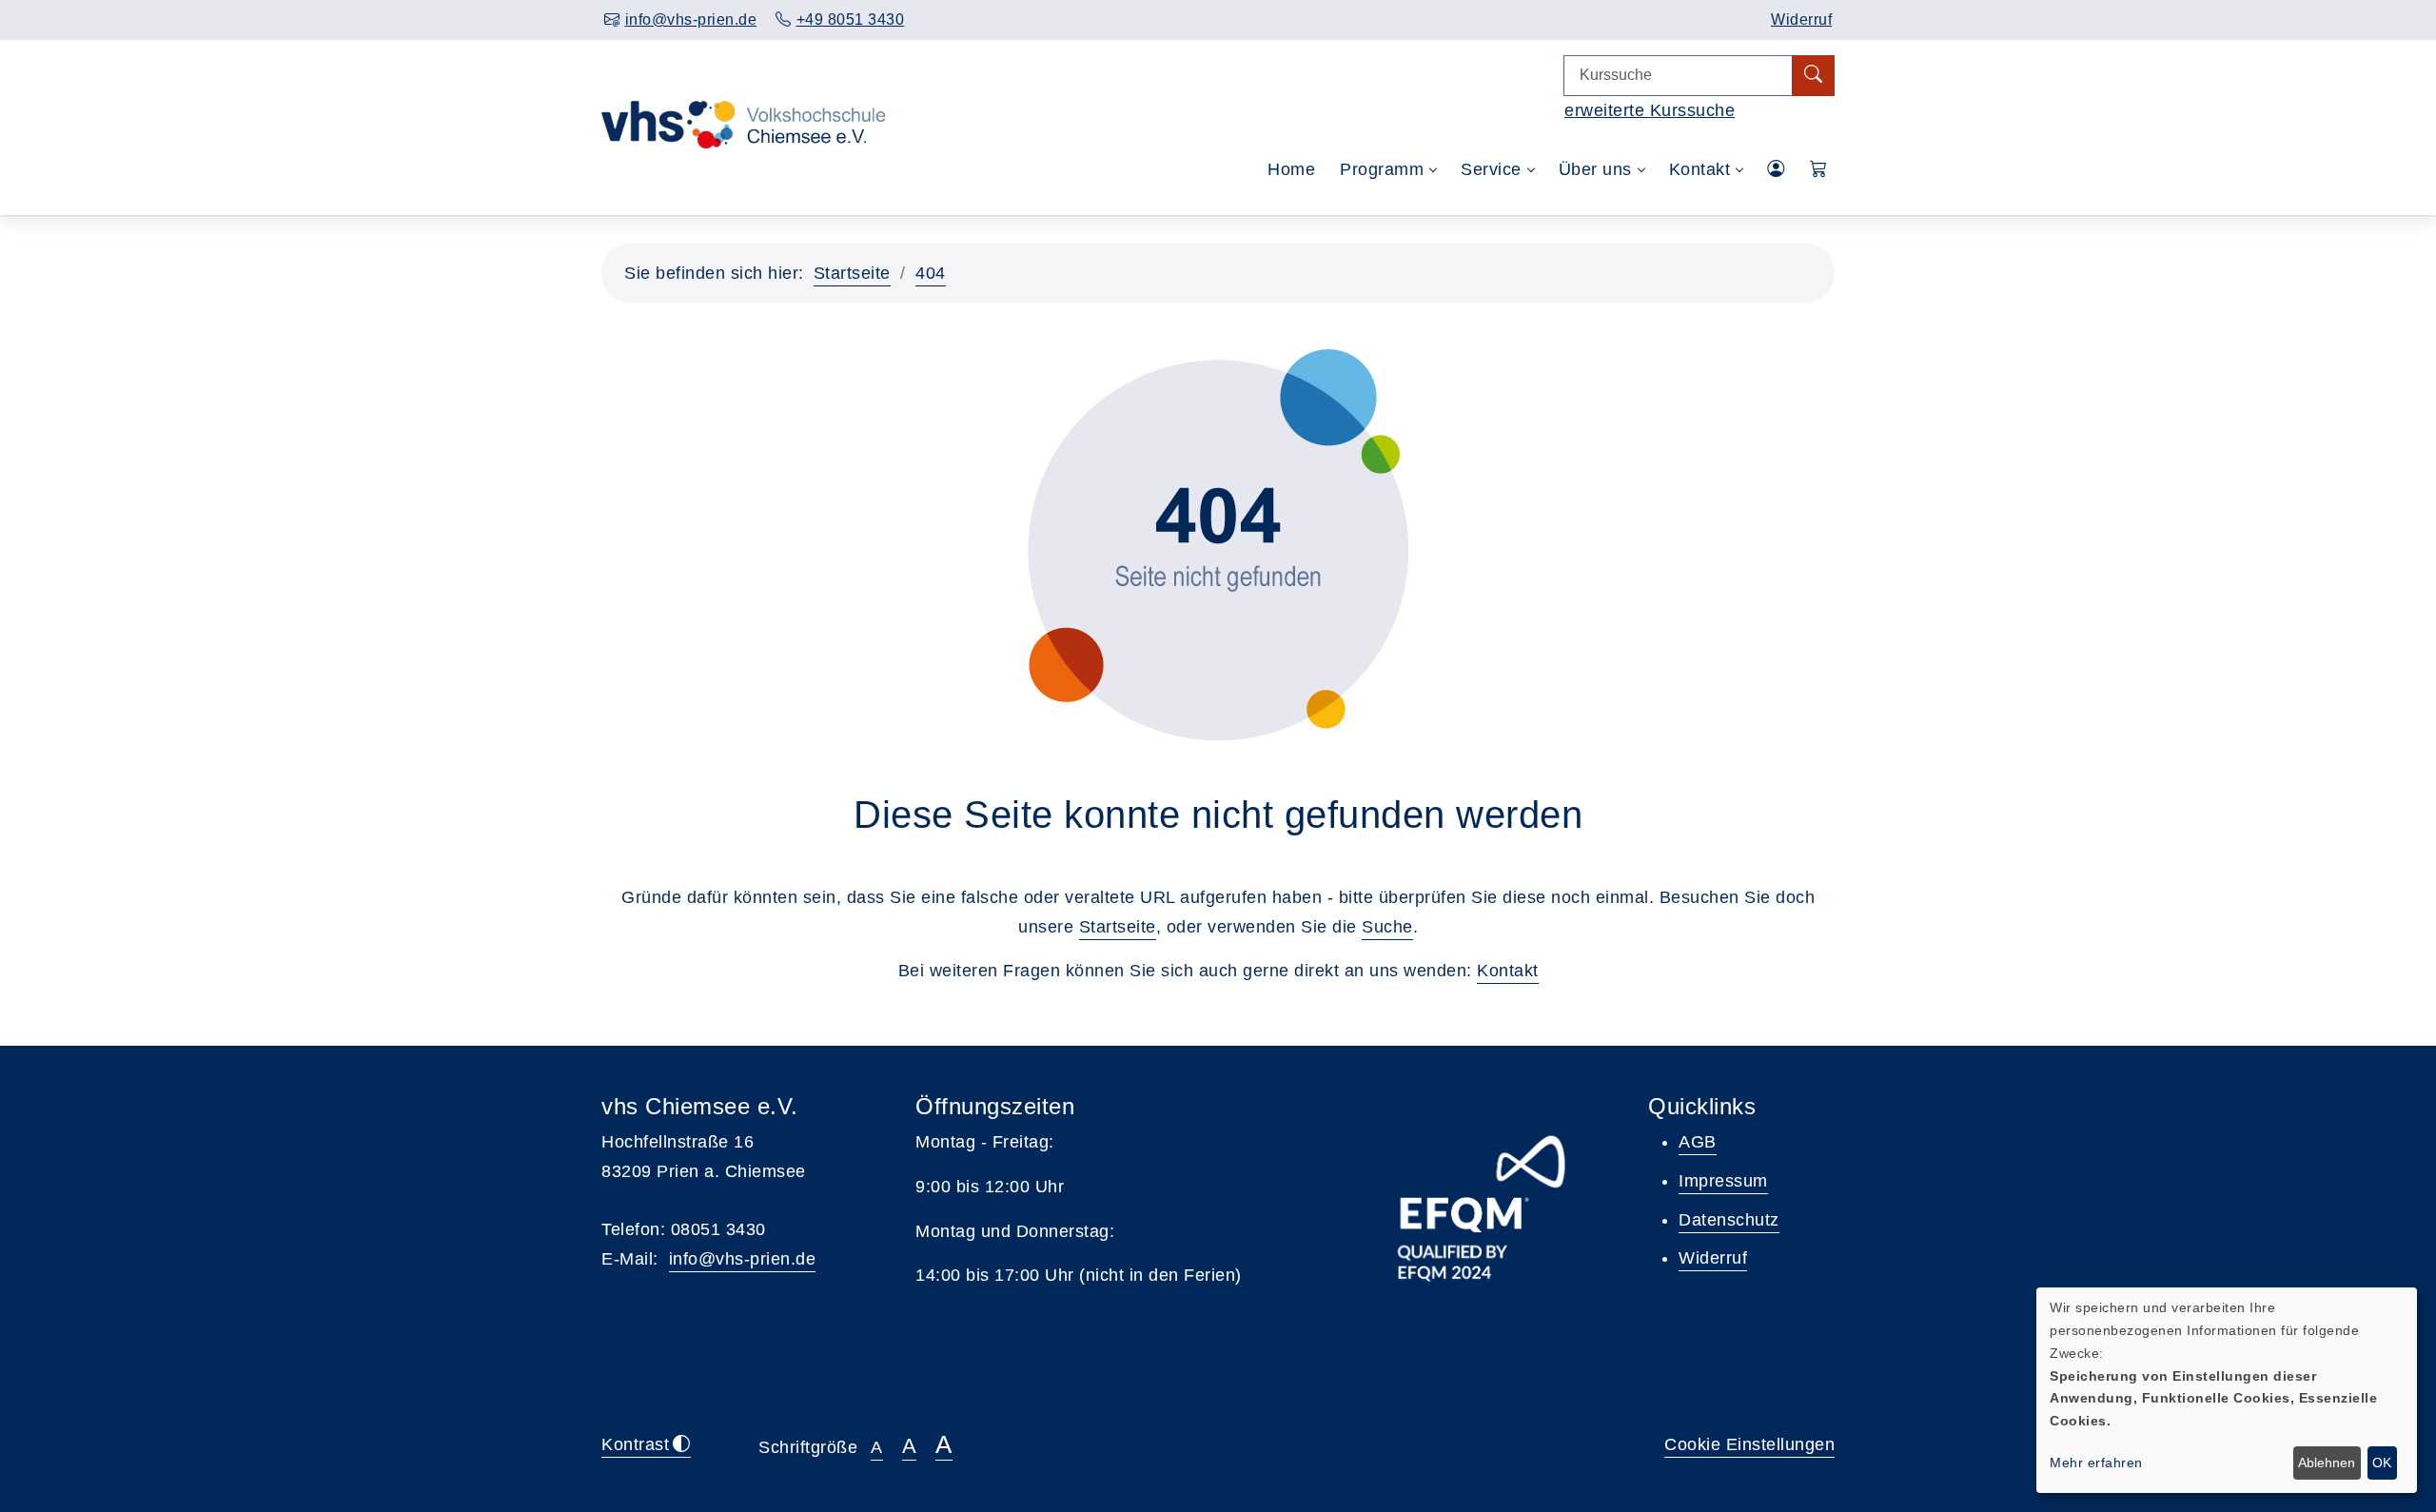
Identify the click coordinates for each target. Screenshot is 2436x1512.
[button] (1819, 170)
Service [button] (1491, 169)
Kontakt (1508, 971)
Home (1291, 169)
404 (931, 273)
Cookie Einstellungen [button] (1749, 1444)
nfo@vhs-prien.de (744, 1259)
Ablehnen (2327, 1463)
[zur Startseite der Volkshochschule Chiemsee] (744, 170)
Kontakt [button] (1700, 169)
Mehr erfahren (2096, 1463)
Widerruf (1801, 20)
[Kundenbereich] (1776, 169)
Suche (1387, 927)
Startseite (852, 273)
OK (2382, 1463)
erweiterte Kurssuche (1650, 110)
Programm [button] (1382, 169)
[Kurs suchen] (1813, 76)
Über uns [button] (1595, 169)
